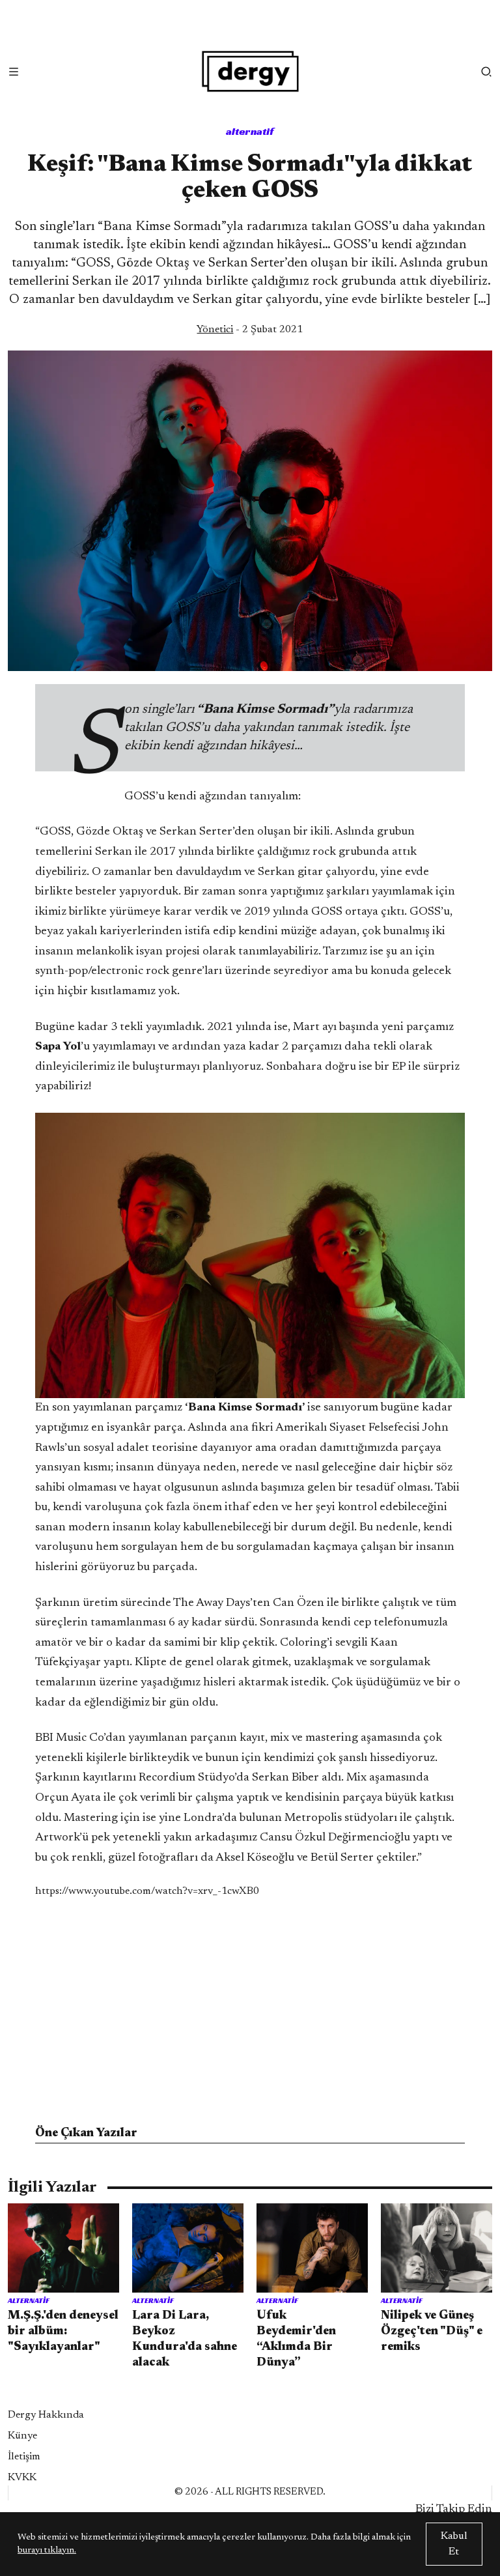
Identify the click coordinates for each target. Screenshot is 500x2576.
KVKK (22, 2478)
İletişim (24, 2457)
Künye (22, 2436)
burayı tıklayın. (47, 2551)
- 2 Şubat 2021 (250, 330)
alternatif (250, 131)
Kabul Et (454, 2544)
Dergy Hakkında (46, 2415)
